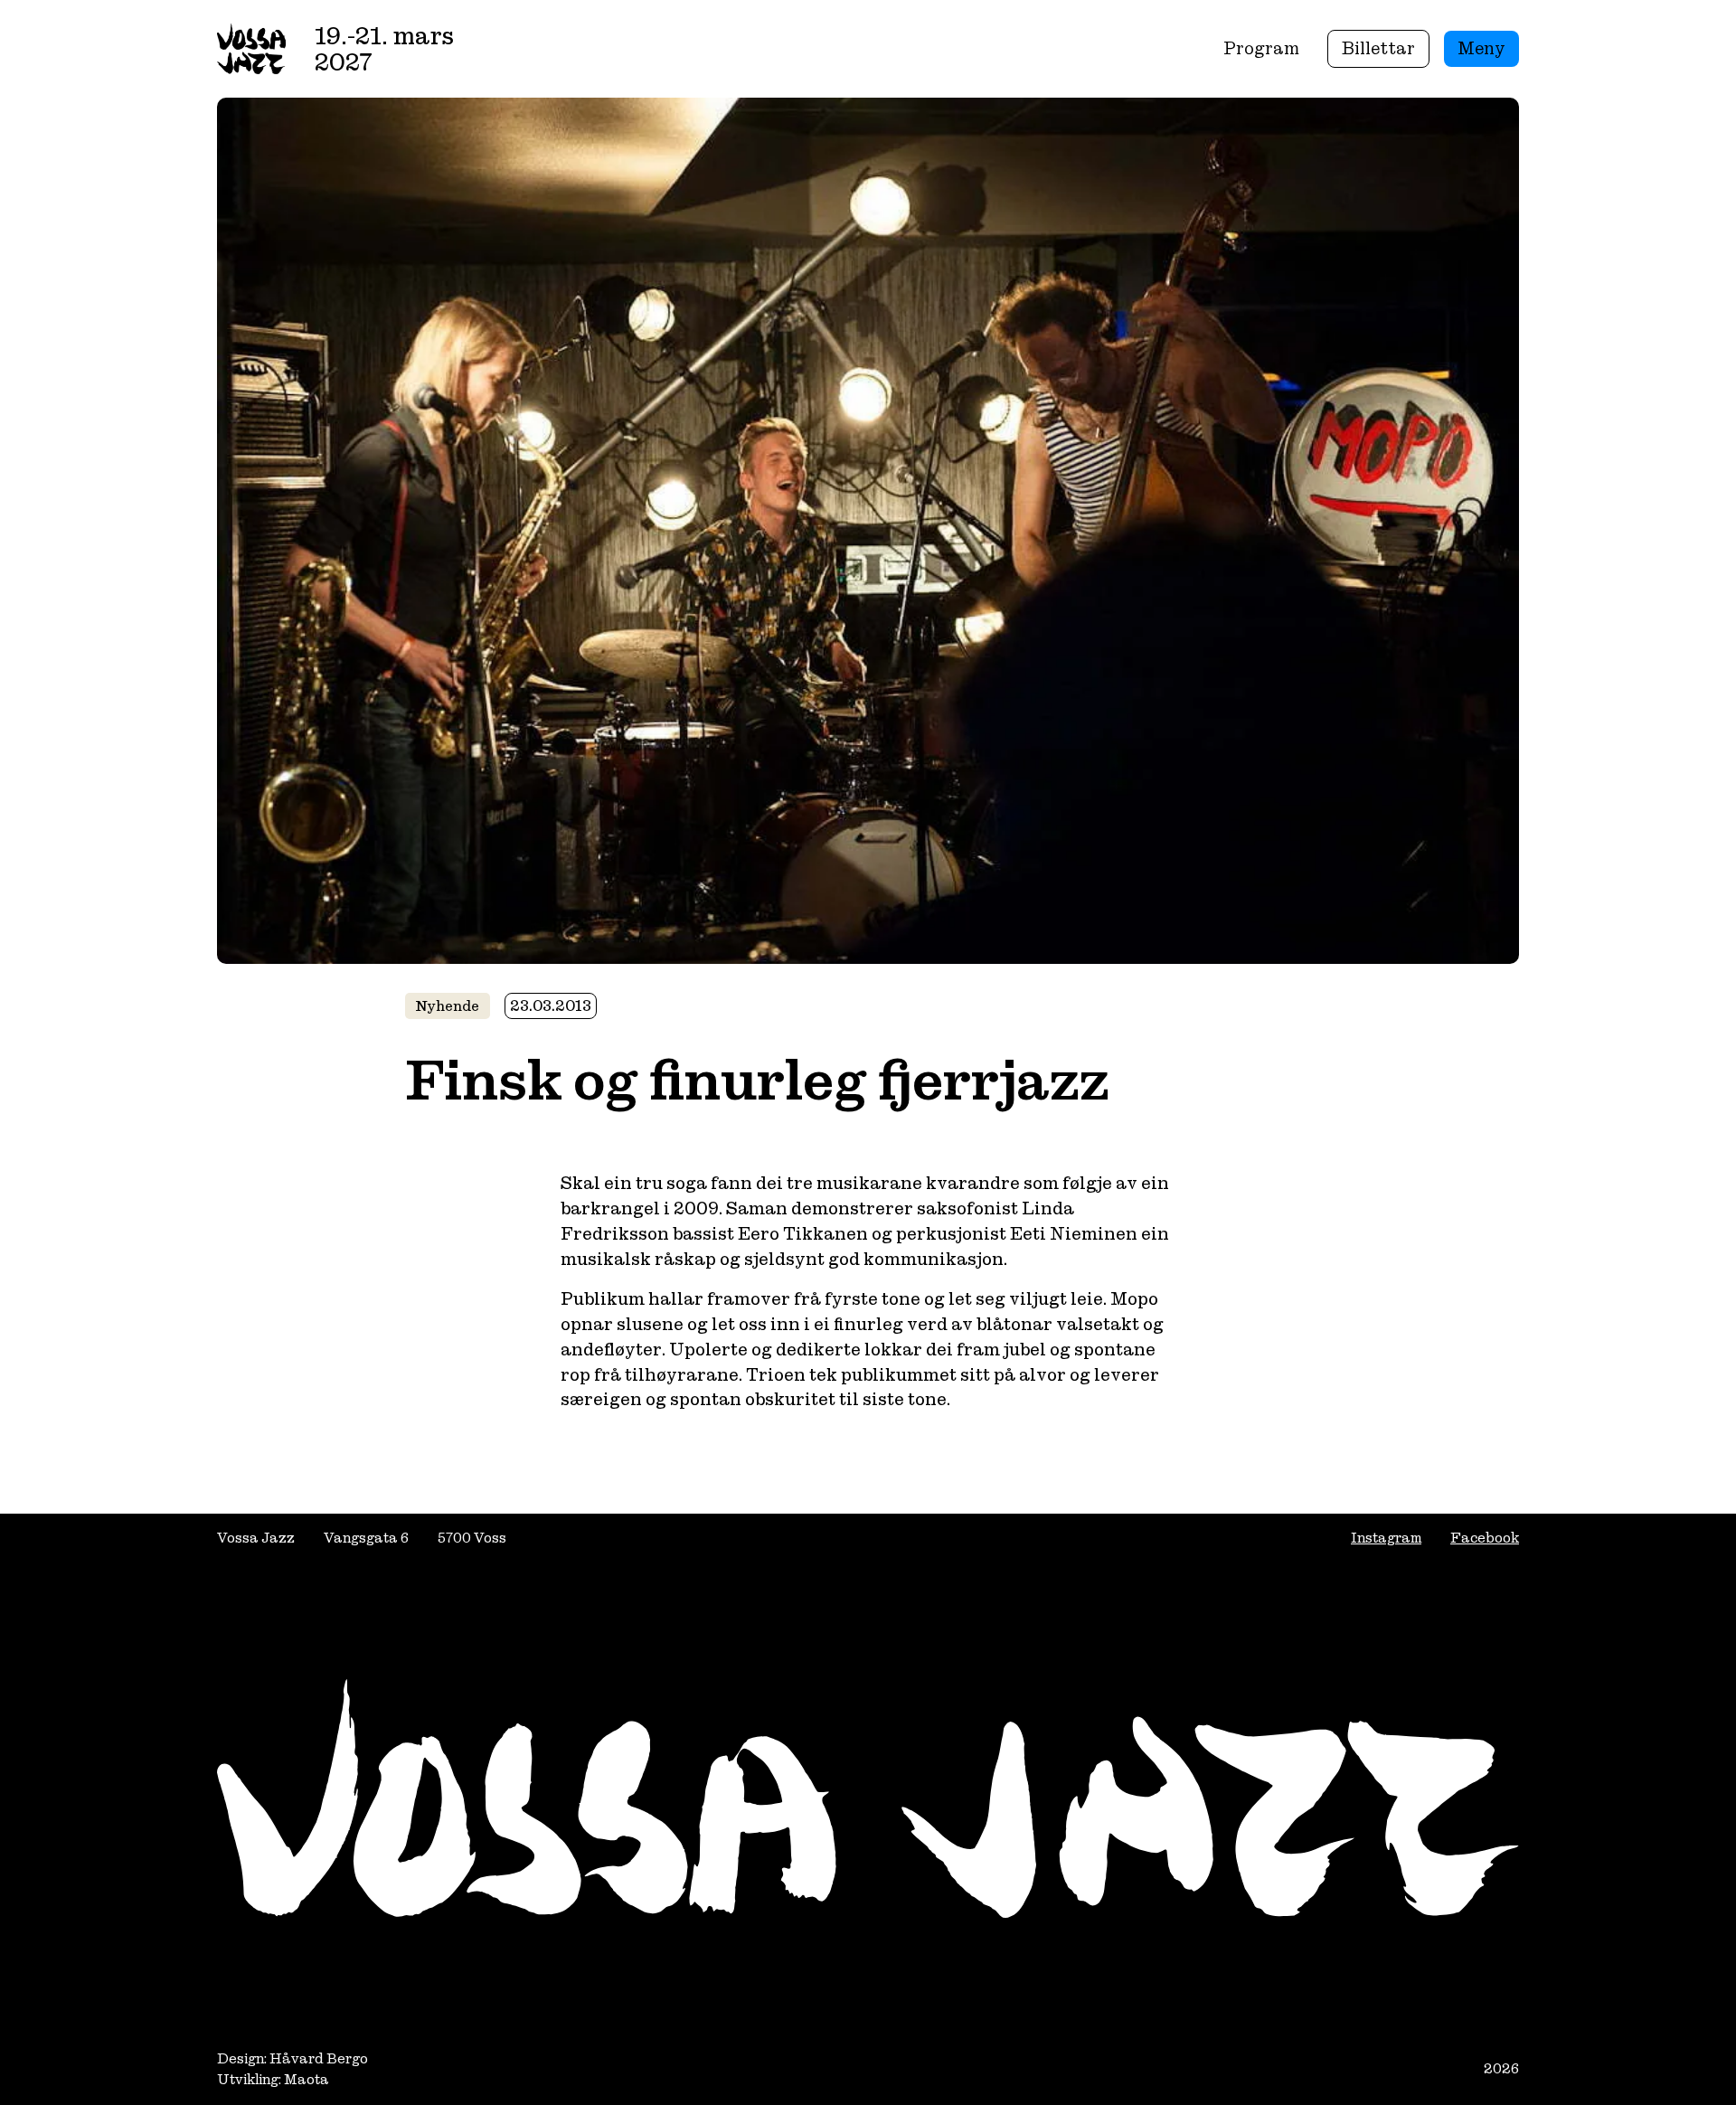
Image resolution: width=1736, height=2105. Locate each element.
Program (1261, 48)
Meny (1481, 48)
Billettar (1378, 48)
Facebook (1485, 1538)
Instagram (1386, 1538)
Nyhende (448, 1006)
